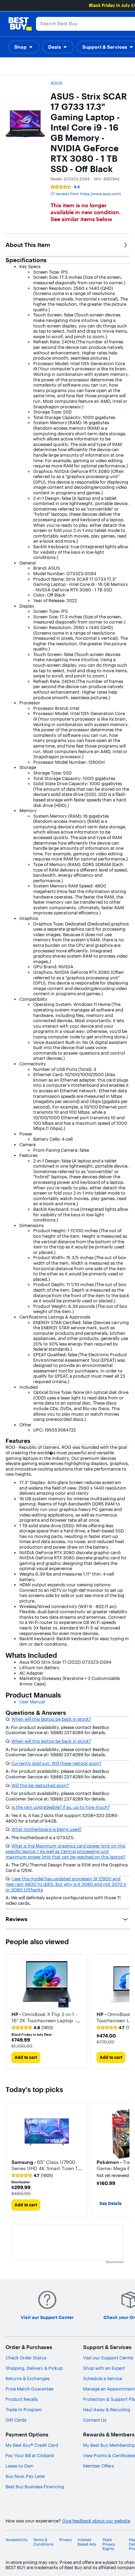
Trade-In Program (24, 2409)
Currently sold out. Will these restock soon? (56, 1763)
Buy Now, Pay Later (25, 2476)
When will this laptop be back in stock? (51, 1719)
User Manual (32, 1702)
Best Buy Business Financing (35, 2487)
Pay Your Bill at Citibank (30, 2455)
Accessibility (17, 2540)
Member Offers (98, 2466)
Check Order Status (26, 2358)
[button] (24, 47)
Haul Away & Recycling (107, 2409)
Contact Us (95, 2420)
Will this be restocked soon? (40, 1785)
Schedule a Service (103, 2378)
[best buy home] (20, 24)
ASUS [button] (56, 83)
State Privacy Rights (109, 2544)
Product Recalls (22, 2399)
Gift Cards (16, 2420)
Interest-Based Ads (87, 2542)
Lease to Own (20, 2466)
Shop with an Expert (104, 2368)
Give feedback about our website (96, 2521)
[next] (124, 2012)
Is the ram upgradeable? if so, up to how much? (61, 1807)
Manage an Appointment (109, 2389)
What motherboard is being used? (47, 1829)
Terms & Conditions (43, 2542)
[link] (32, 2028)
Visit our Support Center (108, 2358)
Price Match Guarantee (29, 2389)
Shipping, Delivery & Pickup (34, 2368)
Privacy (66, 2540)
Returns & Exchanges (28, 2378)
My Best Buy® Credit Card (32, 2445)
